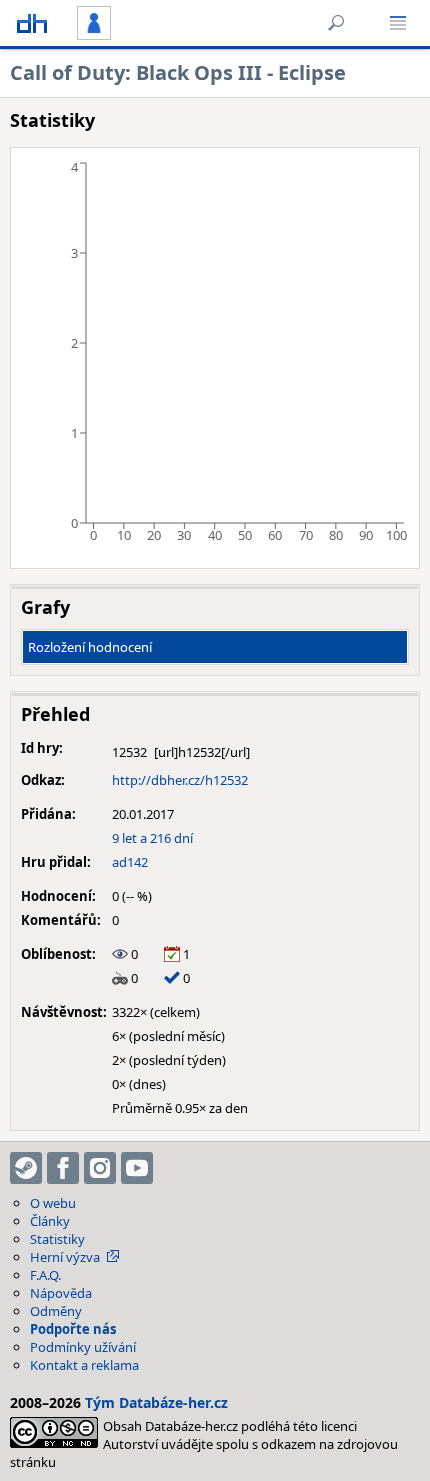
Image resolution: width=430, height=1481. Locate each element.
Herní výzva (65, 1257)
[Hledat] (336, 23)
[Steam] (26, 1168)
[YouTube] (137, 1168)
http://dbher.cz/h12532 (180, 780)
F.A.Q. (45, 1275)
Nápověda (61, 1293)
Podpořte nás (73, 1329)
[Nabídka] (398, 23)
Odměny (56, 1311)
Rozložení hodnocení (90, 647)
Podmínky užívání (83, 1347)
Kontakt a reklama (84, 1365)
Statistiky (57, 1239)
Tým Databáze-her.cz (156, 1402)
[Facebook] (63, 1168)
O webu (53, 1203)
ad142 (130, 862)
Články (50, 1221)
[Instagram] (100, 1168)
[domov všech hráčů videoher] (32, 23)
